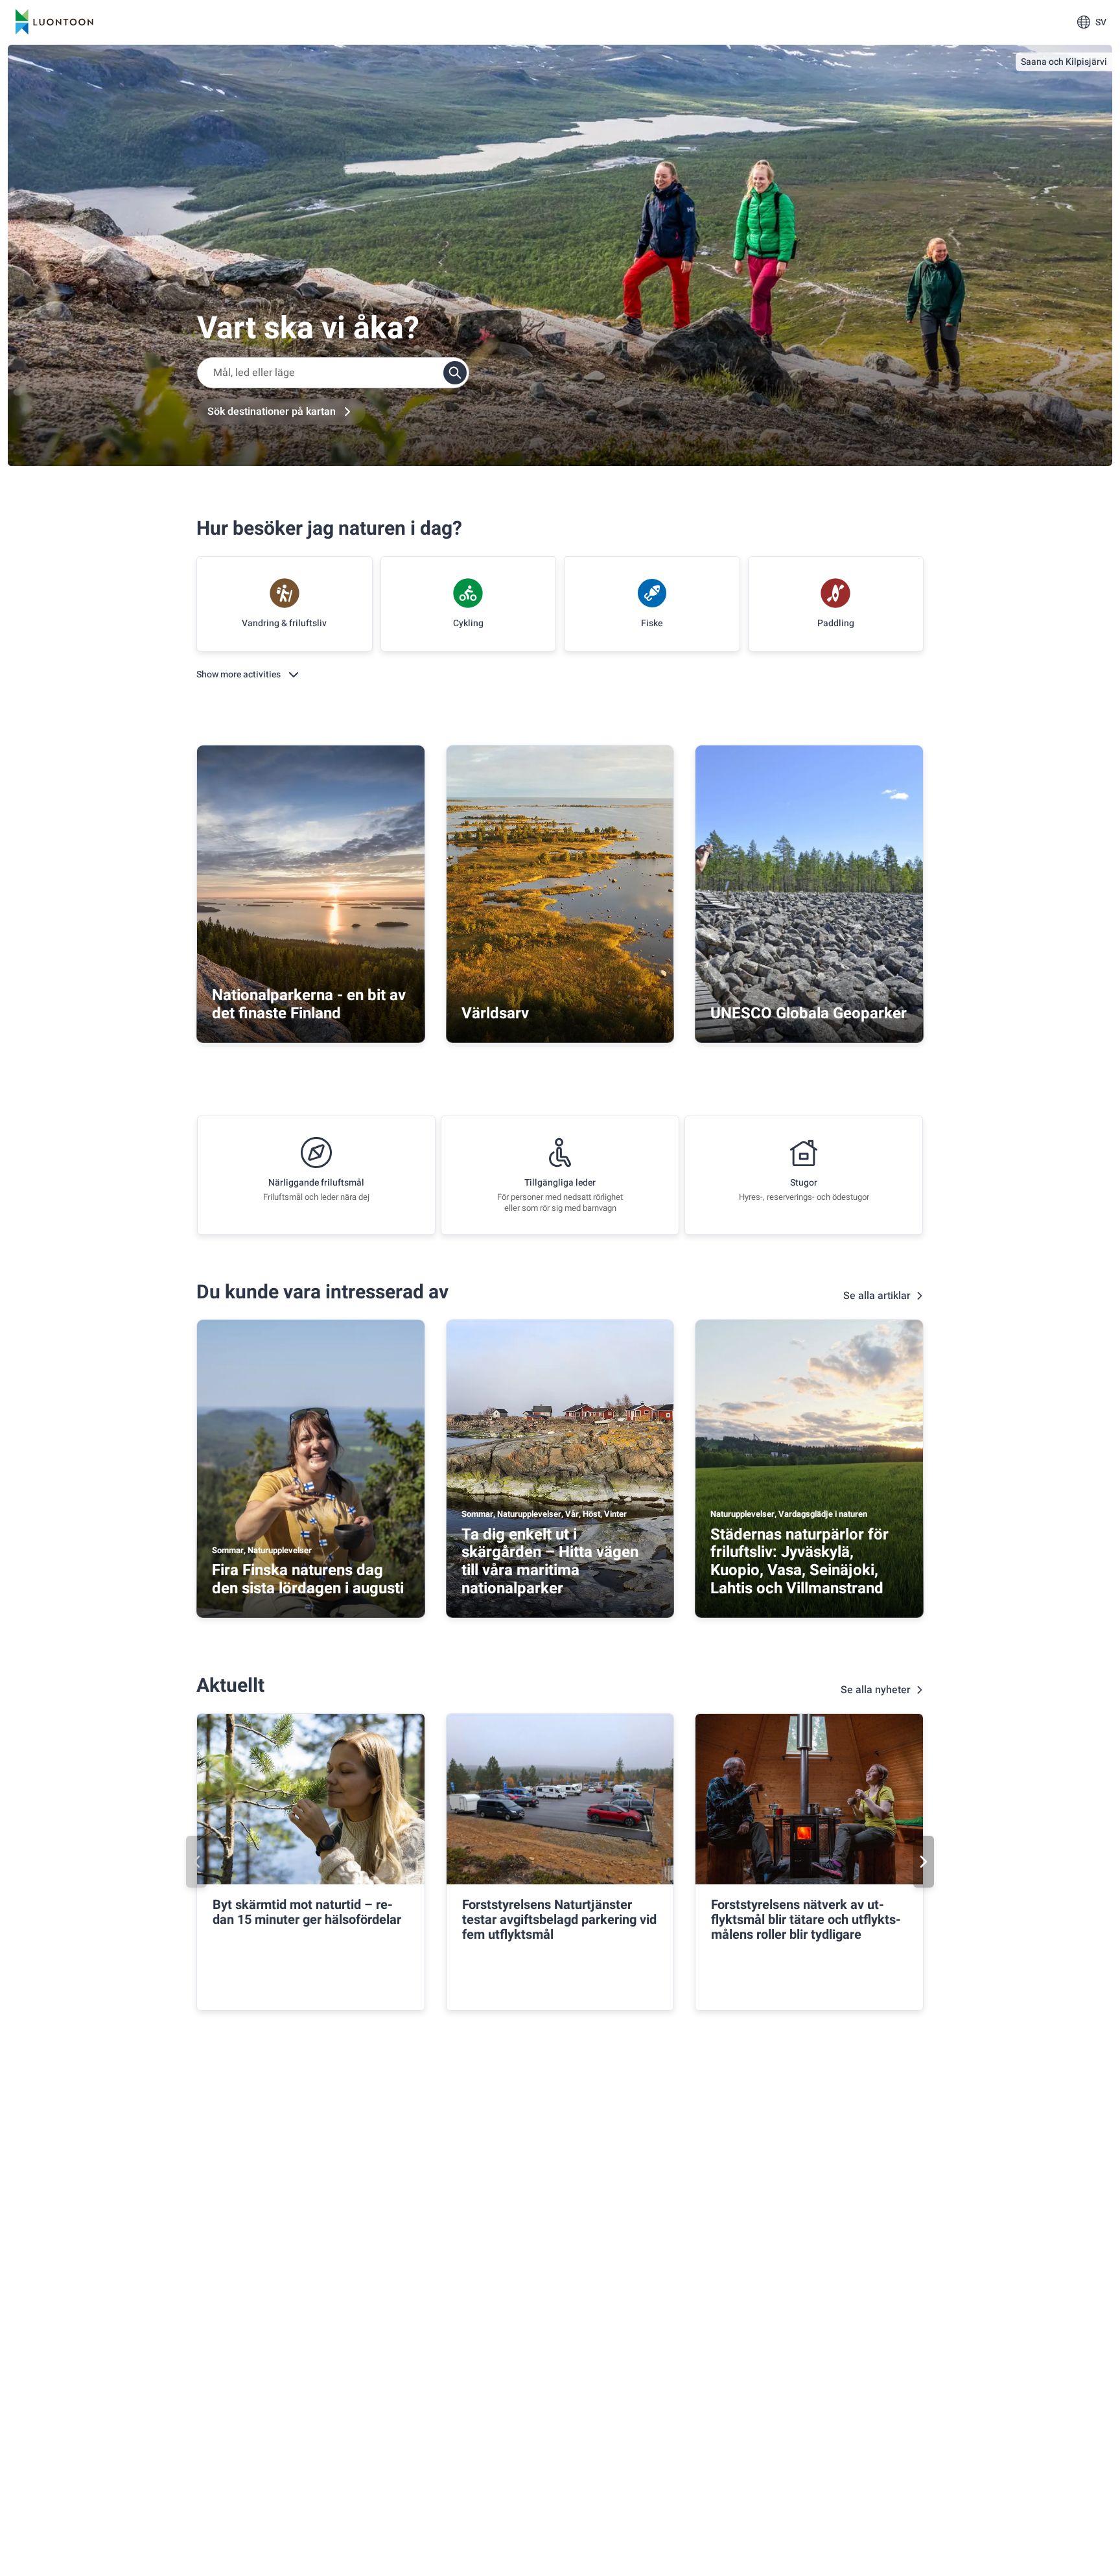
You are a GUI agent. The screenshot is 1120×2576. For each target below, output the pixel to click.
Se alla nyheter (876, 1690)
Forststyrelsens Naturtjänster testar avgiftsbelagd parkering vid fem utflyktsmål (559, 1920)
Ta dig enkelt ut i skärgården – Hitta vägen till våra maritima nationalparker (550, 1562)
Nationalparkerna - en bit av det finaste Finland (309, 1004)
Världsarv (495, 1013)
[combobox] (333, 373)
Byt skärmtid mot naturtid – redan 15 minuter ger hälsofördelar (307, 1912)
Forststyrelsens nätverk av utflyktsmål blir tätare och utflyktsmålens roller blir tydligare (806, 1920)
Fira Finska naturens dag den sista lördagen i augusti (308, 1579)
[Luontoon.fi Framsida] (54, 22)
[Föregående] (196, 1862)
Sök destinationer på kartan (272, 412)
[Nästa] (924, 1862)
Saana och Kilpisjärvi (1064, 62)
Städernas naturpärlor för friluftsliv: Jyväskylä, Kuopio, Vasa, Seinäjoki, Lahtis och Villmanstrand (799, 1562)
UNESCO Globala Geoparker (809, 1013)
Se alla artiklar (877, 1296)
